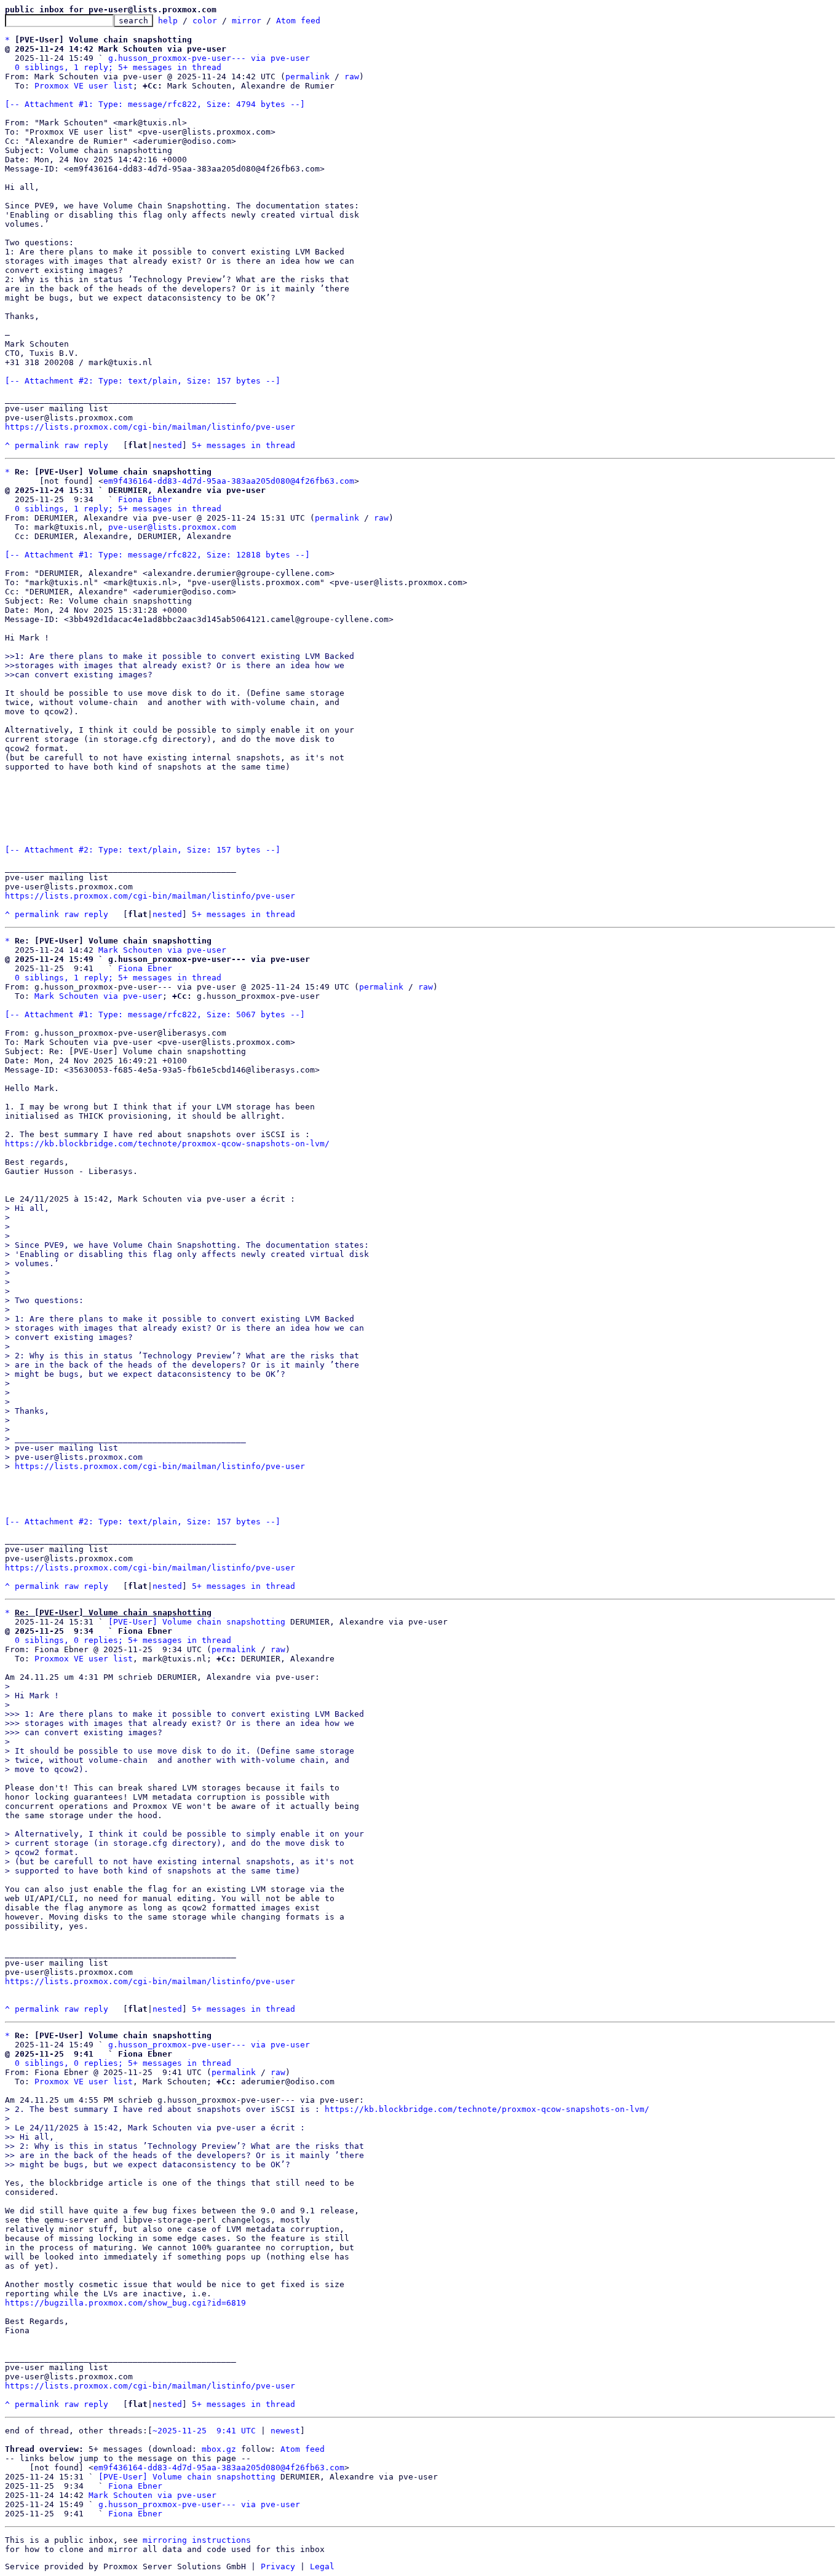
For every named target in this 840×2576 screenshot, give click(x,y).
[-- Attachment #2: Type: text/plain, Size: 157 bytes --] (143, 381)
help (168, 21)
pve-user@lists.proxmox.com (172, 527)
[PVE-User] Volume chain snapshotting (197, 1622)
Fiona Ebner (145, 499)
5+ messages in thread (244, 445)
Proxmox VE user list (84, 86)
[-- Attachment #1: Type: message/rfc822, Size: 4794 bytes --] (155, 104)
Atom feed (298, 21)
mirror (247, 21)
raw (352, 77)
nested (167, 445)
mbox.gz (219, 2449)
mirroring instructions (197, 2540)
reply (96, 445)
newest (285, 2431)
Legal (322, 2566)
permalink (307, 77)
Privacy (278, 2566)
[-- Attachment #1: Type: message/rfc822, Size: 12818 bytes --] (157, 555)
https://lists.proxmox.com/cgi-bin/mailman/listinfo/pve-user (150, 427)
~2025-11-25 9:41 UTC (204, 2431)
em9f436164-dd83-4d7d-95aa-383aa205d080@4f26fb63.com (229, 481)
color (205, 21)
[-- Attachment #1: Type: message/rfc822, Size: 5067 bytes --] (155, 1014)
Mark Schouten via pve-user (162, 950)
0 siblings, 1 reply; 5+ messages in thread (118, 67)
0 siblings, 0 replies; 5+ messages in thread (123, 1640)
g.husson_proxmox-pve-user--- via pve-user (209, 58)
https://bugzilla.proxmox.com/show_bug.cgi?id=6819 (125, 2303)
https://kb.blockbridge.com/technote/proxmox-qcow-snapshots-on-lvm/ (167, 1144)
